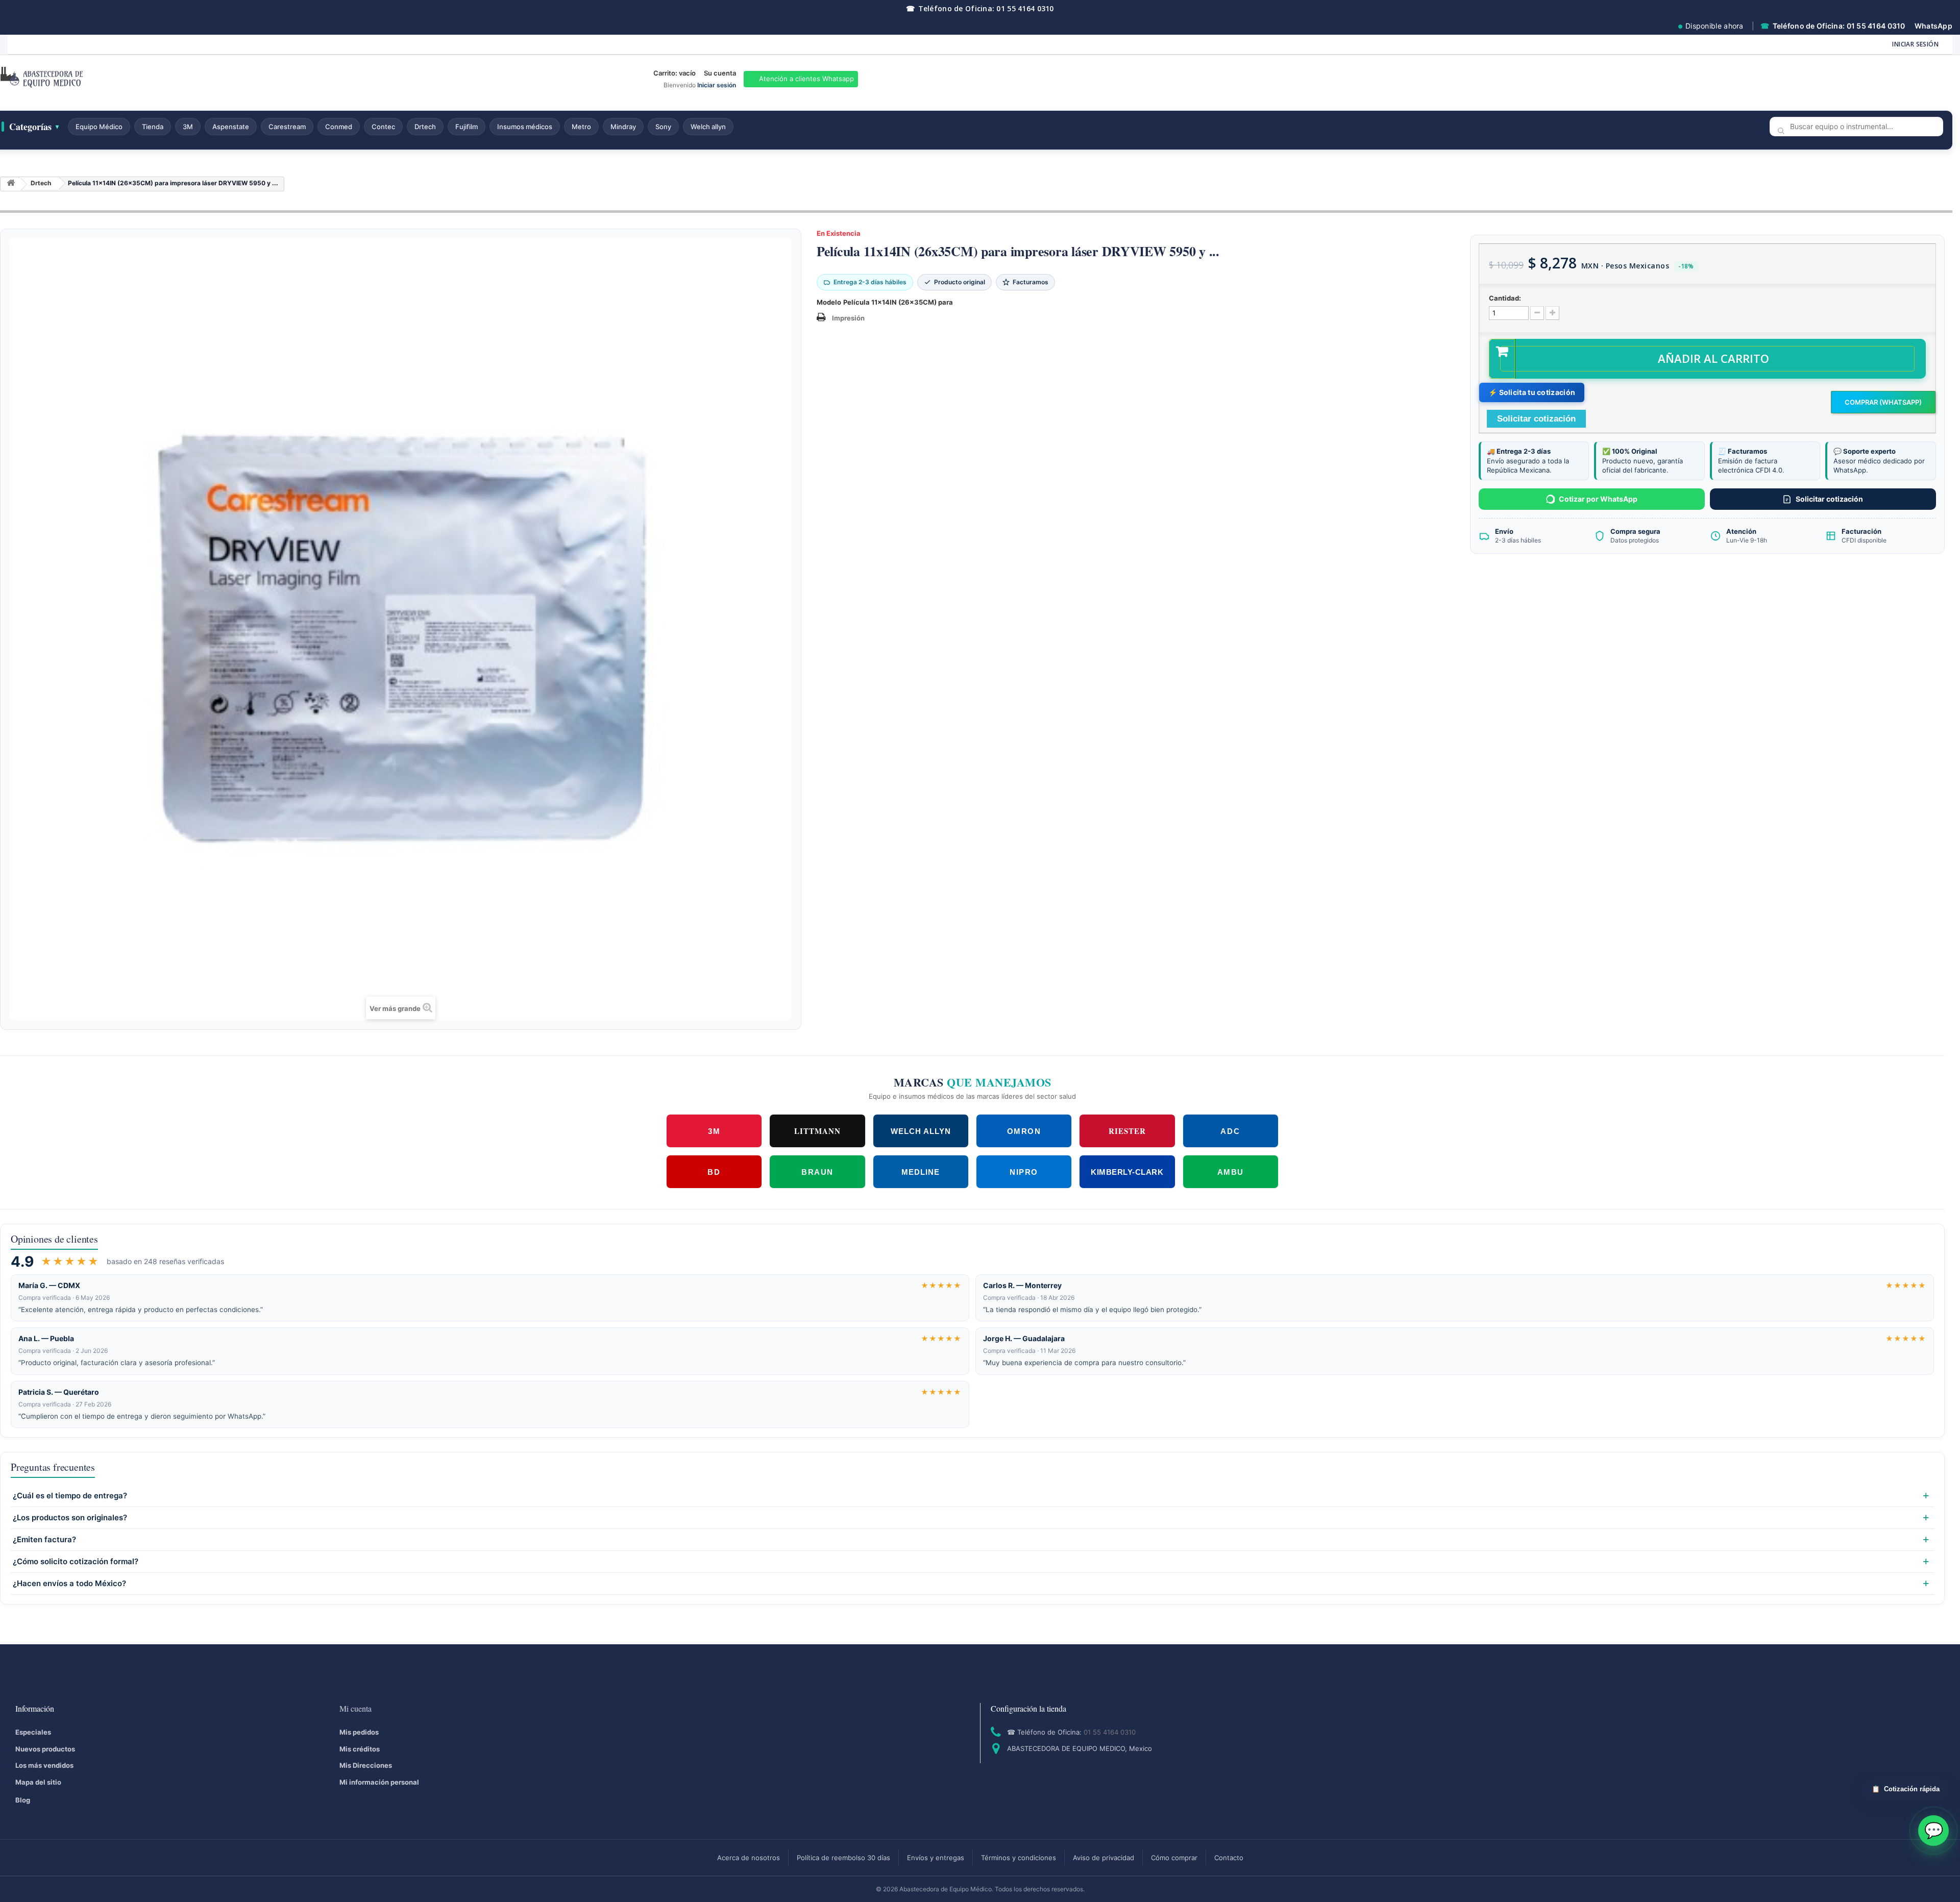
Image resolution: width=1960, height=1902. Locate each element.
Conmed (339, 127)
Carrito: (675, 73)
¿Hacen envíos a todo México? (69, 1584)
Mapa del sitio (38, 1782)
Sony (663, 127)
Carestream (287, 127)
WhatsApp (1933, 26)
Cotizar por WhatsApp (1598, 499)
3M (188, 127)
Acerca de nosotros (749, 1858)
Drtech (425, 127)
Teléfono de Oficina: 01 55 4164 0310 (980, 8)
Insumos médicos (525, 127)
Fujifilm (467, 127)
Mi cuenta (356, 1708)
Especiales (33, 1732)
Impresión (848, 318)
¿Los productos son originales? (70, 1518)
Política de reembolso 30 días (843, 1858)
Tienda (153, 127)
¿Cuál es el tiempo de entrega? (70, 1496)
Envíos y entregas (936, 1858)
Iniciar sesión (1915, 44)
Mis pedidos (359, 1732)
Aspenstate (231, 127)
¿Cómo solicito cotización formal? (76, 1562)
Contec (383, 127)
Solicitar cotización (1829, 499)
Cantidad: (1505, 298)
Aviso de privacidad (1104, 1858)
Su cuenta (720, 73)
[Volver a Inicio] (11, 184)
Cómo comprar (1174, 1858)
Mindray (623, 127)
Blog (23, 1800)
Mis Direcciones (366, 1765)
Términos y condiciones (1019, 1858)
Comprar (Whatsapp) (1883, 402)
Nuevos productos (45, 1749)
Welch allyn (708, 127)
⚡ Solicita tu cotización (1532, 392)
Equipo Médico (99, 127)
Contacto (1229, 1858)
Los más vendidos (44, 1765)
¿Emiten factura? (44, 1540)
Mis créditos (360, 1749)
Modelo (829, 302)
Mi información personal (379, 1782)
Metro (581, 127)
